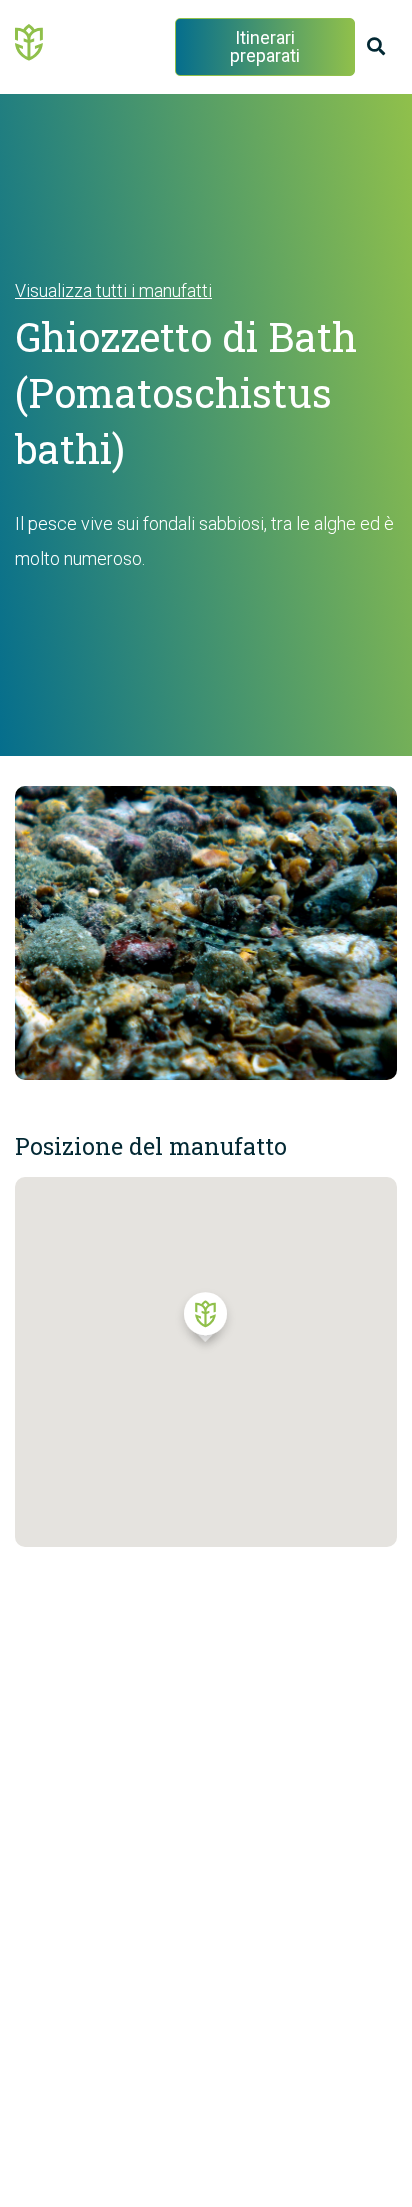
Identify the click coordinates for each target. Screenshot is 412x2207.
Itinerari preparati (265, 46)
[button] (205, 1322)
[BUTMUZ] (30, 41)
